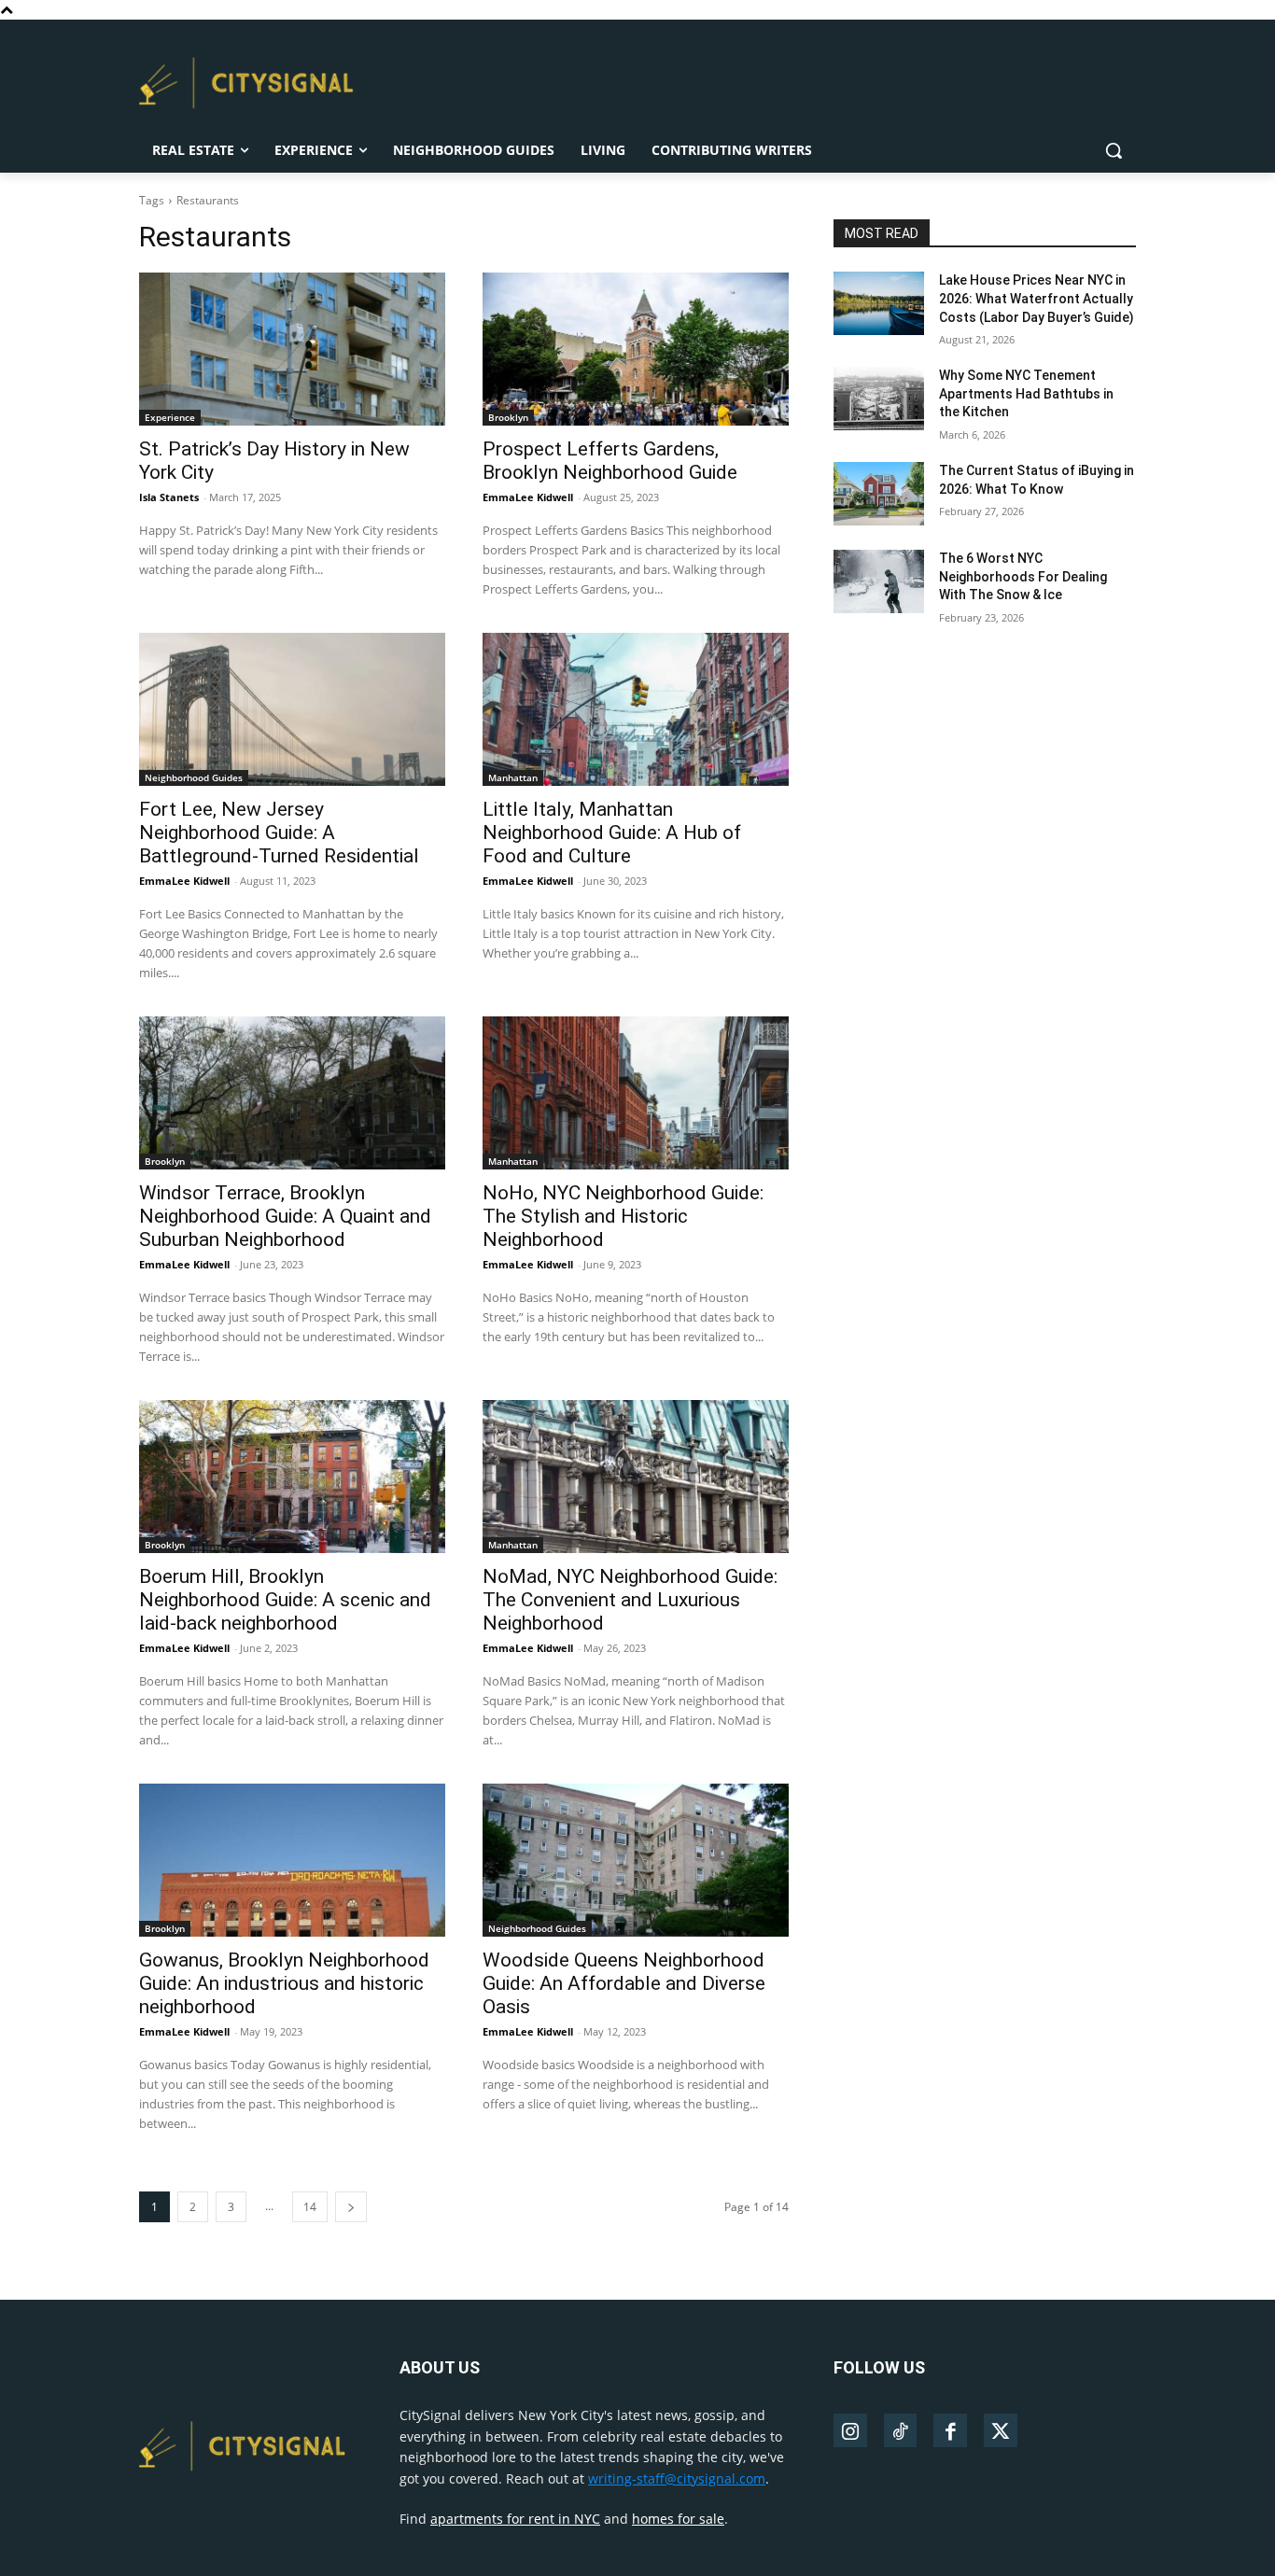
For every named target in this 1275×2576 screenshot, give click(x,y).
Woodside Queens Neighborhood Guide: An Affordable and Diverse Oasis (624, 1983)
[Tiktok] (901, 2430)
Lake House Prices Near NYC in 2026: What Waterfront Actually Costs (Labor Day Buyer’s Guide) (1037, 298)
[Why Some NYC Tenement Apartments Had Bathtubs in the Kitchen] (879, 399)
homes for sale (678, 2519)
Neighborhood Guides (194, 777)
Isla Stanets (169, 497)
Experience (170, 417)
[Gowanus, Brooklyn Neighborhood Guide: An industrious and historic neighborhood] (292, 1860)
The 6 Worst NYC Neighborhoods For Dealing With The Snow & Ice (1023, 576)
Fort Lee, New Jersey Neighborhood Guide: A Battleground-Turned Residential (281, 833)
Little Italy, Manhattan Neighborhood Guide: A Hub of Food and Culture (612, 833)
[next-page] (351, 2207)
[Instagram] (850, 2430)
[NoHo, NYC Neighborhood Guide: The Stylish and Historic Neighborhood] (636, 1093)
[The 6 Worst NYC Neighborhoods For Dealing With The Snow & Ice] (879, 581)
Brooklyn (508, 417)
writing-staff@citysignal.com (677, 2478)
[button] (1114, 150)
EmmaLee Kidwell (528, 497)
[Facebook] (950, 2430)
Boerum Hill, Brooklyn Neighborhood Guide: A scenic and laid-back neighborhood (285, 1600)
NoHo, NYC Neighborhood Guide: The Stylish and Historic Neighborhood (623, 1216)
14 (310, 2207)
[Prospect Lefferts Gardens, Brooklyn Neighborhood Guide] (636, 349)
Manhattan (513, 777)
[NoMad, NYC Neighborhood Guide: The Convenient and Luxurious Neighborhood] (636, 1477)
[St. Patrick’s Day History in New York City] (292, 349)
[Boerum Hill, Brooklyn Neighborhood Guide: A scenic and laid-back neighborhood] (292, 1477)
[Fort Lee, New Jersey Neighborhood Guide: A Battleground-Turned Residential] (292, 709)
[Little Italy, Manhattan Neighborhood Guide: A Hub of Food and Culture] (636, 709)
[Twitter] (1001, 2430)
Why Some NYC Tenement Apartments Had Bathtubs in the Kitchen (1026, 393)
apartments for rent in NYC (515, 2519)
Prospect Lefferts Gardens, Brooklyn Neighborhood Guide (610, 461)
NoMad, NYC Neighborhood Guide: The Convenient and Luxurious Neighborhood (630, 1600)
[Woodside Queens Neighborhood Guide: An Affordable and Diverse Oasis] (636, 1860)
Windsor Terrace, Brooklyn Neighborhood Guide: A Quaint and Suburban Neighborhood (285, 1216)
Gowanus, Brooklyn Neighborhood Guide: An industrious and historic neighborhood (284, 1983)
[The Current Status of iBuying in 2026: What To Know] (879, 494)
